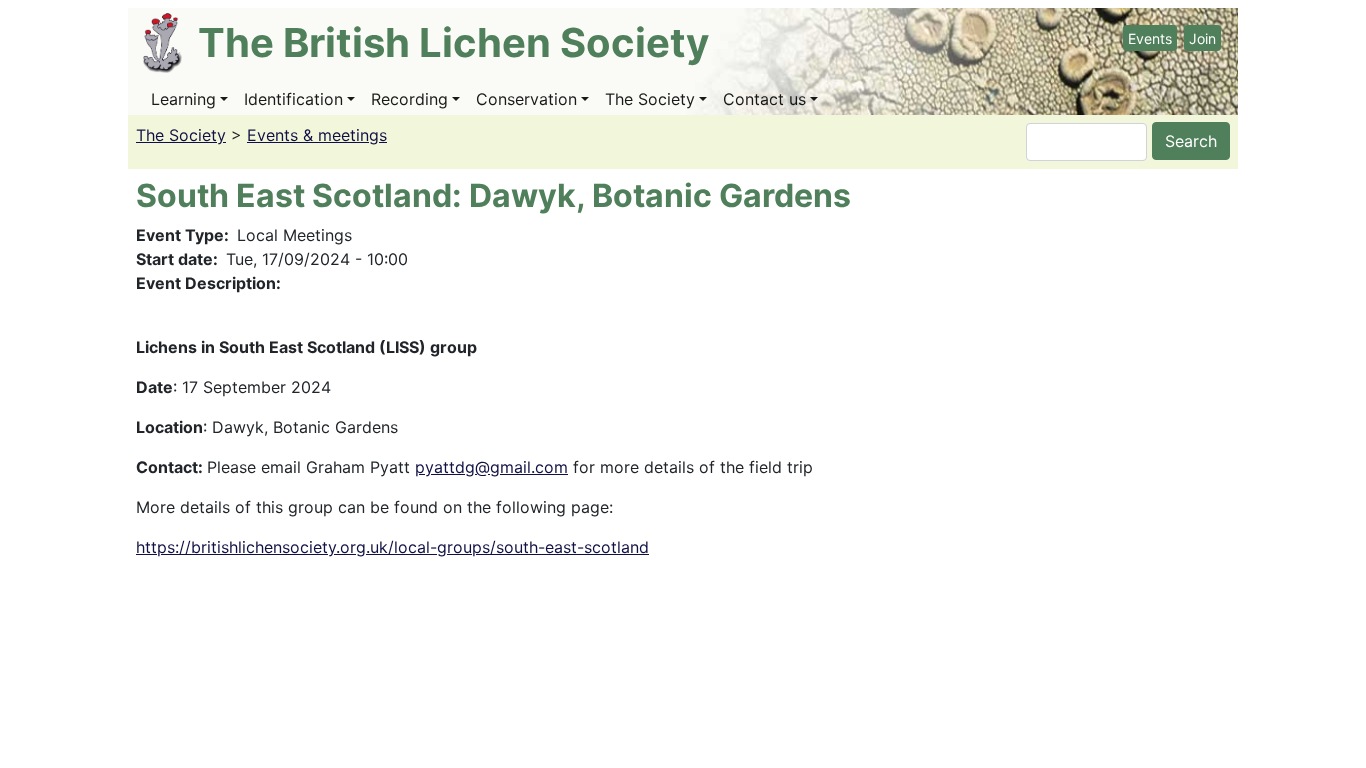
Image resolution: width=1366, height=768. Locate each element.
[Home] (170, 43)
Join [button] (1202, 38)
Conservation (526, 99)
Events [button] (1150, 38)
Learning (183, 99)
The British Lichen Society (453, 42)
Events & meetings (317, 135)
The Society (650, 99)
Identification (293, 99)
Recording (409, 99)
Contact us (764, 99)
